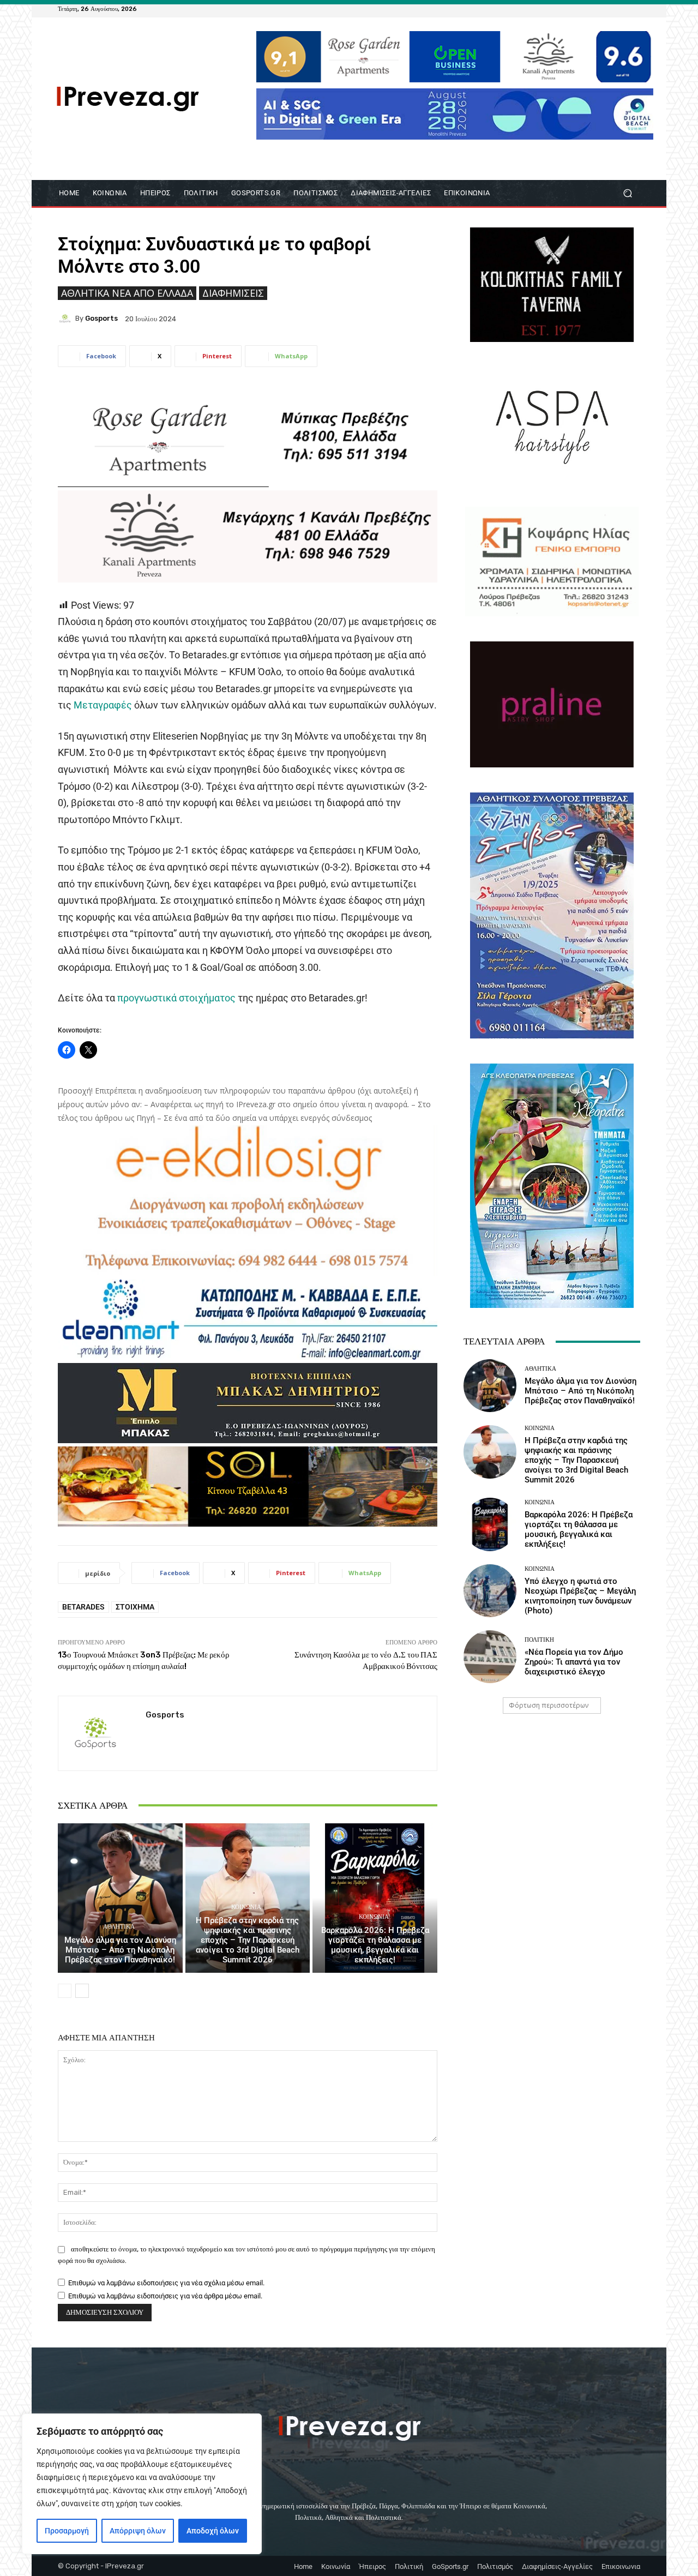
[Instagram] (607, 9)
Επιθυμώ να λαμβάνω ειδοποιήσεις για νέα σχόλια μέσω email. (166, 2283)
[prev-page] (65, 1991)
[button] (627, 193)
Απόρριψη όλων (138, 2531)
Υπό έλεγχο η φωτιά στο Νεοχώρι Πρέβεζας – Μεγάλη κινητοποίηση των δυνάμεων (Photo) (580, 1596)
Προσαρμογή (67, 2531)
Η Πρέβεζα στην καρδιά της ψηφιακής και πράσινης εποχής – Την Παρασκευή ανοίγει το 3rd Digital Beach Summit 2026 (248, 1940)
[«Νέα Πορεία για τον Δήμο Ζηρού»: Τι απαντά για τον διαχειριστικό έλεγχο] (490, 1657)
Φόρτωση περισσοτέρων (549, 1705)
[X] (621, 9)
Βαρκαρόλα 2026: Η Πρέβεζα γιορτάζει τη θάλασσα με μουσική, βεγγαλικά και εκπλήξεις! (375, 1945)
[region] (142, 2484)
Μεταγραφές (102, 705)
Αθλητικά (119, 1927)
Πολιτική (539, 1640)
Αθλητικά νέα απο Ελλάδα (127, 293)
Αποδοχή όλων (213, 2531)
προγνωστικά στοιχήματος (175, 998)
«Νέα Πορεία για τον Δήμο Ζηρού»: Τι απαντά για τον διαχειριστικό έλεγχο (574, 1662)
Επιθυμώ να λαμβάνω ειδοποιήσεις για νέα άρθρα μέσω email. (165, 2296)
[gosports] (67, 319)
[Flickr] (594, 9)
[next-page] (82, 1991)
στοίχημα (135, 1607)
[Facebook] (581, 9)
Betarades (83, 1607)
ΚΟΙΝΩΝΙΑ (246, 1907)
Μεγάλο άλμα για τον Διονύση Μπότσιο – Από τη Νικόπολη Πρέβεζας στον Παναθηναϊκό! (120, 1950)
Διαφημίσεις (233, 293)
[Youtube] (634, 9)
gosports (101, 318)
